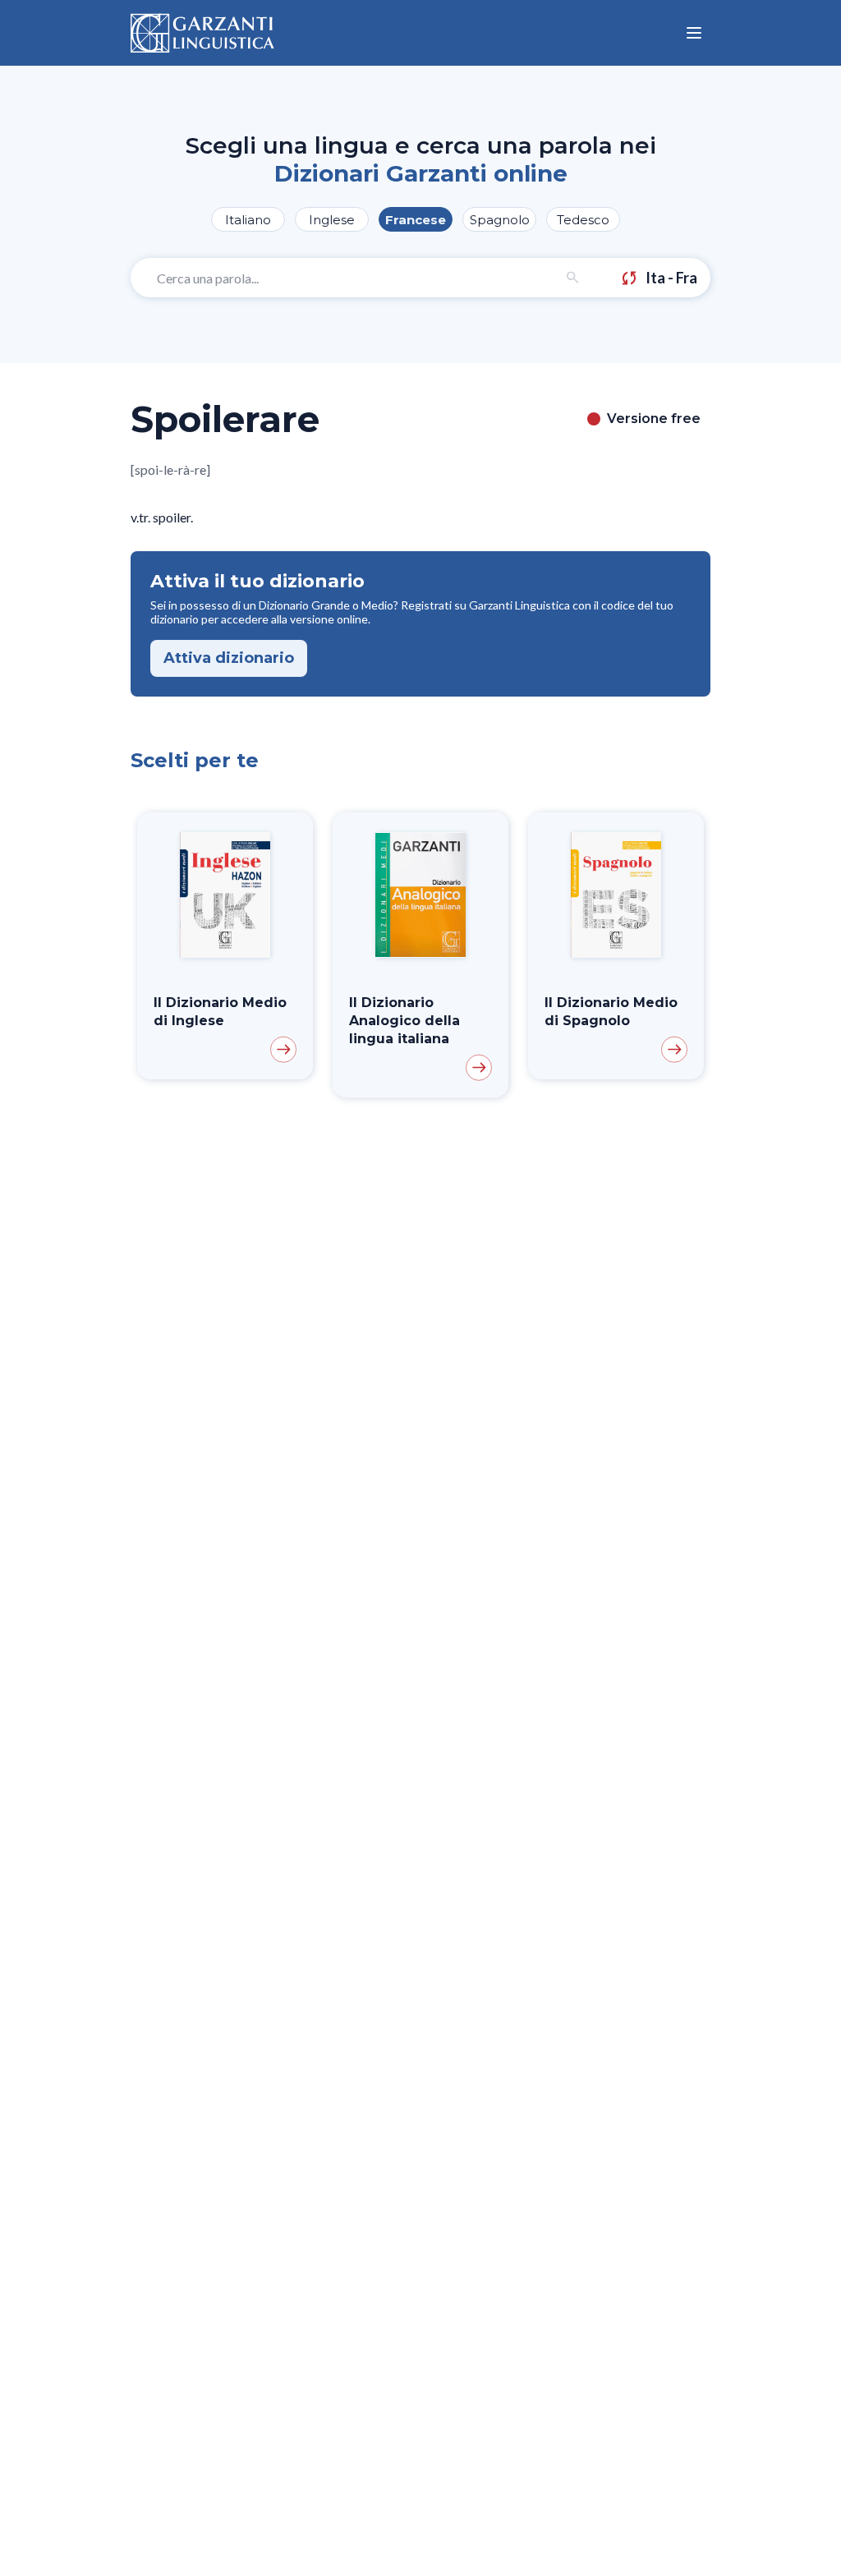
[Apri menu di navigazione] (694, 33)
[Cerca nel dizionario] (573, 278)
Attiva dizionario (229, 658)
